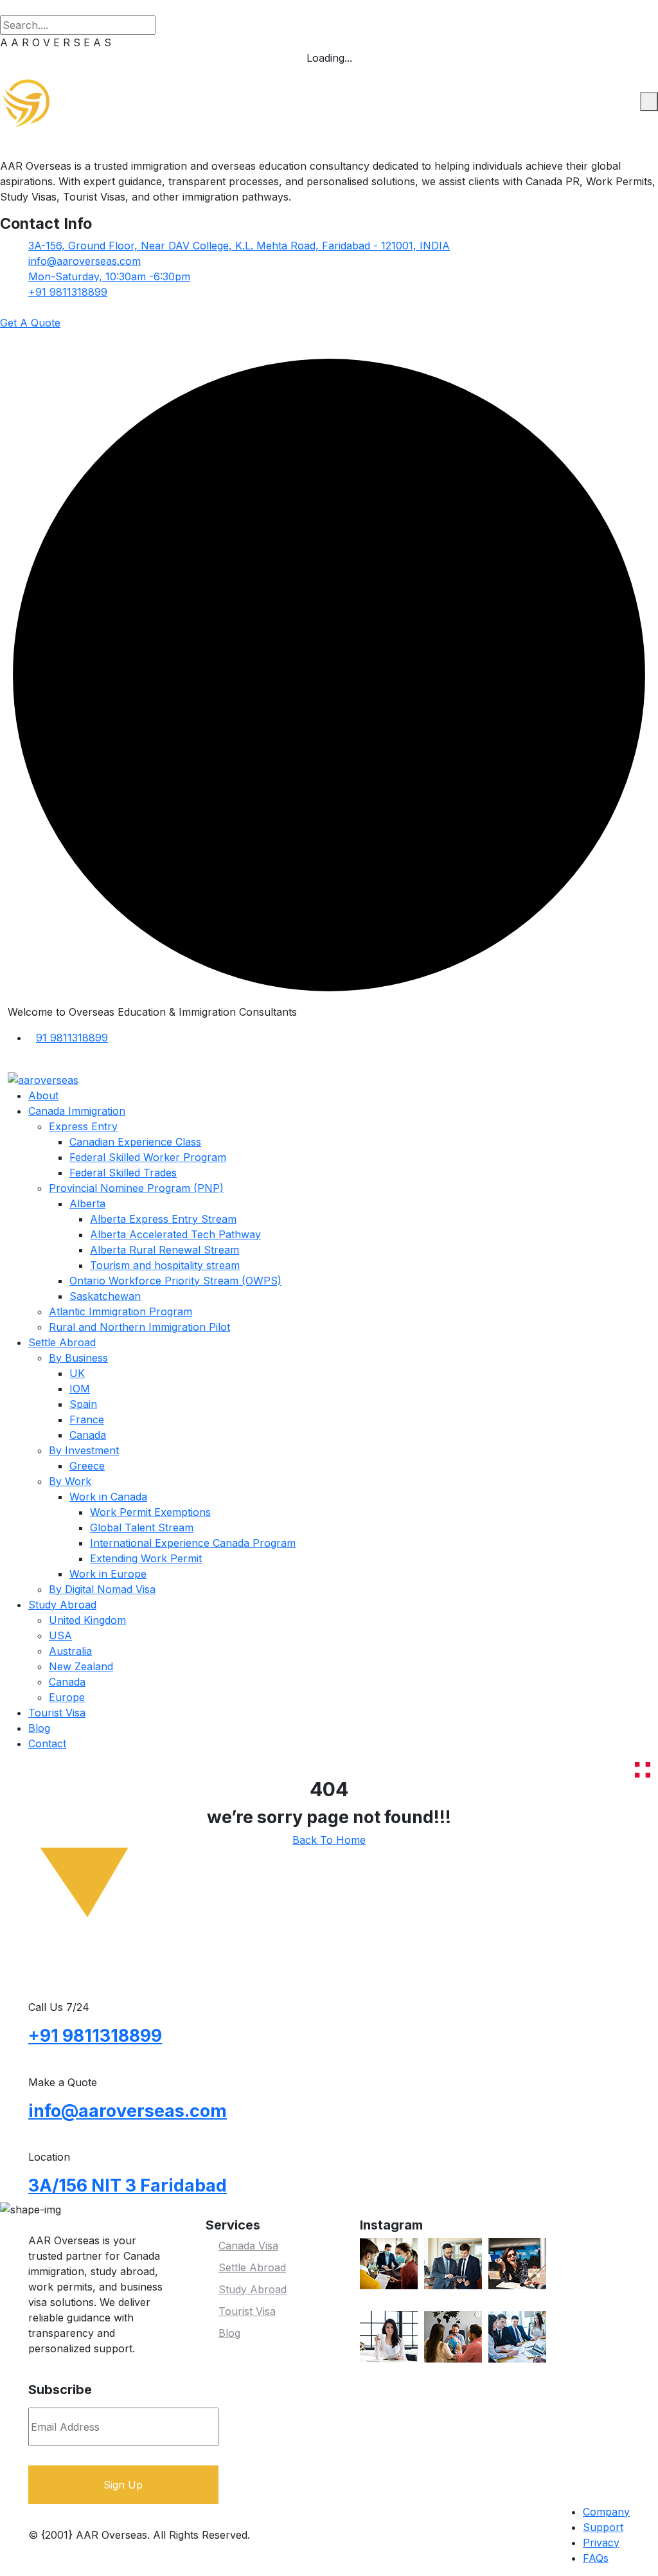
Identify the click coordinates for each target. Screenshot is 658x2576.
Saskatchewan (105, 1296)
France (87, 1419)
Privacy (601, 2543)
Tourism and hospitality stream (165, 1265)
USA (60, 1635)
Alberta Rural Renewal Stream (164, 1250)
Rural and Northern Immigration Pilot (139, 1327)
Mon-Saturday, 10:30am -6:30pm (109, 276)
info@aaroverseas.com (84, 261)
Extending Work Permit (146, 1558)
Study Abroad (62, 1605)
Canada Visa (248, 2246)
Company (606, 2512)
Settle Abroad (62, 1342)
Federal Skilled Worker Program (148, 1157)
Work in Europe (108, 1574)
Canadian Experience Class (135, 1142)
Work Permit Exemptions (150, 1512)
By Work (70, 1481)
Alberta (87, 1203)
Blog (39, 1728)
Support (603, 2527)
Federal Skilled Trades (123, 1173)
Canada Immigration (77, 1111)
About (43, 1095)
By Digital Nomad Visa (102, 1589)
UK (77, 1373)
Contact (47, 1743)
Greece (87, 1466)
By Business (78, 1358)
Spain (83, 1404)
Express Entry (83, 1126)
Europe (67, 1697)
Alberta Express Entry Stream (163, 1219)
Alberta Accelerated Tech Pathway (175, 1234)
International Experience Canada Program (193, 1543)
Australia (70, 1651)
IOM (80, 1389)
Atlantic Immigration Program (120, 1311)
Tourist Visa (57, 1713)
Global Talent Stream (142, 1527)
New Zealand (81, 1666)
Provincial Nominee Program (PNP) (136, 1188)
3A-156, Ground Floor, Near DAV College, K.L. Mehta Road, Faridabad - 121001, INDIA (239, 246)
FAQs (596, 2558)
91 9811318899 (72, 1038)
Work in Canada (108, 1497)
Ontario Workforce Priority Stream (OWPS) (175, 1281)
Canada (88, 1435)
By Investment (84, 1450)
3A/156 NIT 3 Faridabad (128, 2185)
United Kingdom (87, 1620)
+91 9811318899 (68, 292)
